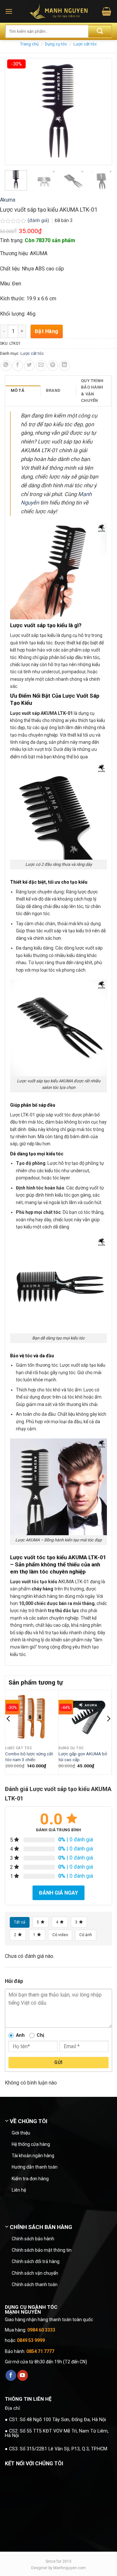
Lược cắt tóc (85, 44)
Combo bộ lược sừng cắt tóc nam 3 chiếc (29, 1757)
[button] (9, 11)
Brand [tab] (53, 390)
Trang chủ (29, 44)
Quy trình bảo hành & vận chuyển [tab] (92, 391)
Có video (60, 1935)
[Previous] (9, 1732)
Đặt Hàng (47, 331)
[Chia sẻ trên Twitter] (29, 366)
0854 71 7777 (40, 2351)
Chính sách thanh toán (35, 2284)
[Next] (108, 1732)
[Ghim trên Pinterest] (53, 366)
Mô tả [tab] (18, 390)
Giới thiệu (21, 2133)
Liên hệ (19, 2190)
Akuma (8, 200)
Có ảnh (86, 1935)
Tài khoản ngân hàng (33, 2156)
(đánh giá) (39, 221)
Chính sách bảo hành (33, 2239)
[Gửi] (100, 31)
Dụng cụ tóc (56, 44)
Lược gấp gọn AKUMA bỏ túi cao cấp (83, 1757)
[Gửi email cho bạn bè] (41, 366)
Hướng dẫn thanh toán (35, 2167)
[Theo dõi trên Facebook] (11, 2375)
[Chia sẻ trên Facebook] (18, 366)
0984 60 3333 (41, 2330)
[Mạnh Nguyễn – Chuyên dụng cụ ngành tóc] (59, 11)
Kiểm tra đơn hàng (30, 2179)
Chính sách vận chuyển (35, 2273)
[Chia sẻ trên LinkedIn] (65, 366)
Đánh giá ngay (58, 1893)
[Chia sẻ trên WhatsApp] (6, 366)
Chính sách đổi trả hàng (36, 2261)
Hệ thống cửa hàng (31, 2144)
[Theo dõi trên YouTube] (23, 2375)
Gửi (58, 2062)
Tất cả (20, 1922)
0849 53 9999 (31, 2340)
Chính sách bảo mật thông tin (42, 2250)
